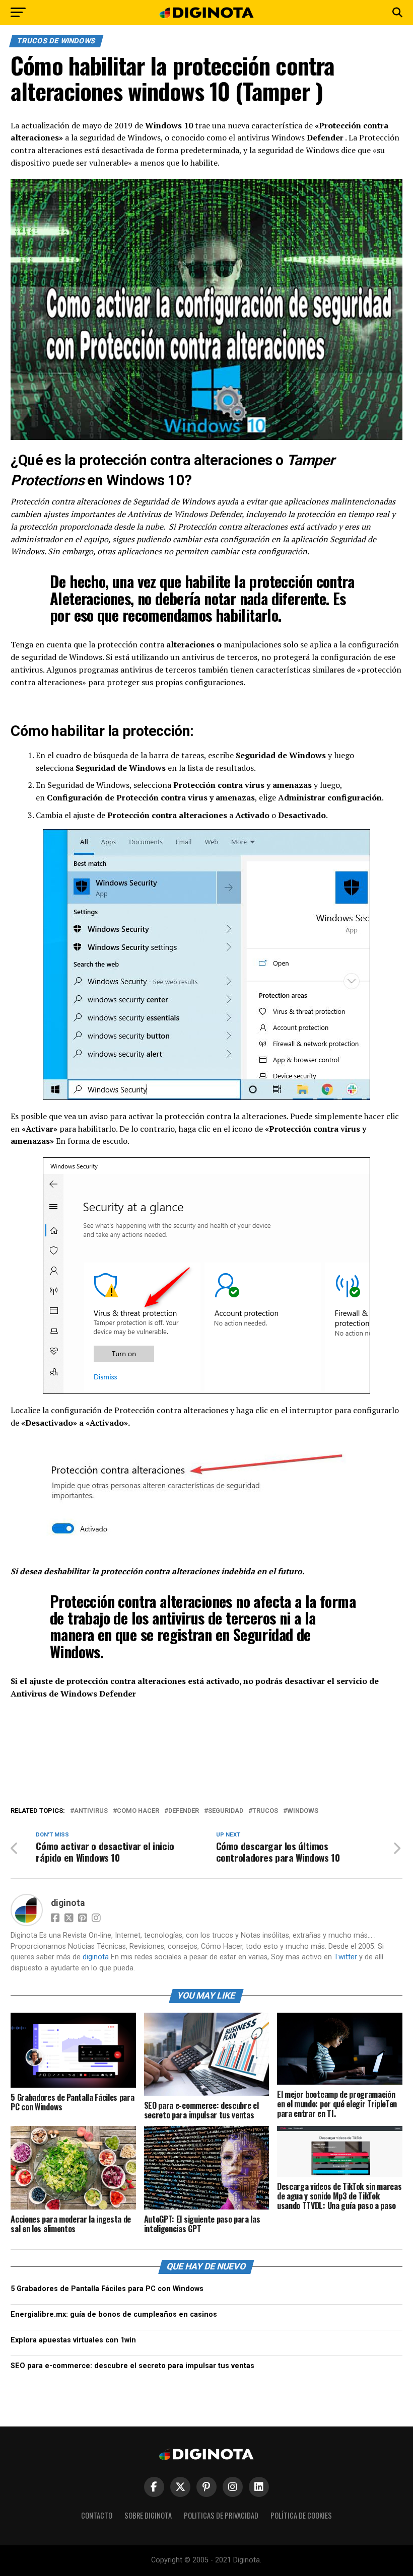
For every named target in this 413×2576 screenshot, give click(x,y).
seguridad (226, 1811)
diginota (68, 1903)
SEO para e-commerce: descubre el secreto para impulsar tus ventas (132, 2366)
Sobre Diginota (148, 2515)
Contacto (97, 2515)
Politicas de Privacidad (221, 2515)
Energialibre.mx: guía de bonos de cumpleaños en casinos (114, 2314)
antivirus (91, 1811)
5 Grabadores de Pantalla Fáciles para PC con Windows (107, 2289)
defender (184, 1811)
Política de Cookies (301, 2515)
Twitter (346, 1957)
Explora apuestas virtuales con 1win (73, 2340)
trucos (265, 1811)
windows (303, 1811)
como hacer (138, 1811)
